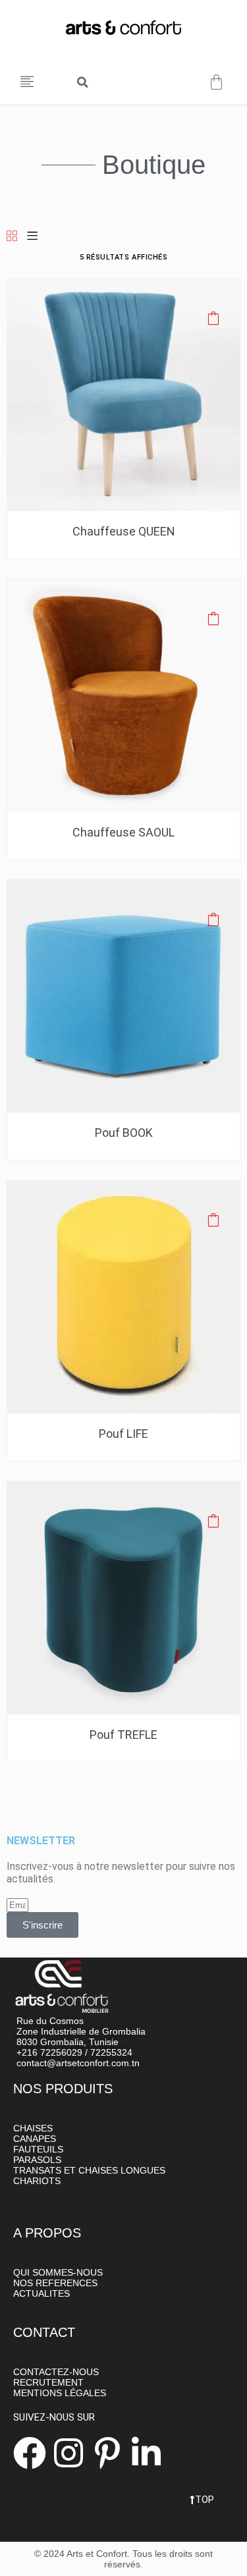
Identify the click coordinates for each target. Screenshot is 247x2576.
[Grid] (12, 237)
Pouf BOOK (124, 1133)
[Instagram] (69, 2453)
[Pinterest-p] (107, 2453)
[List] (32, 237)
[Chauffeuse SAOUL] (123, 695)
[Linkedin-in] (146, 2453)
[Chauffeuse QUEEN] (123, 394)
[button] (82, 82)
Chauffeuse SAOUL (123, 832)
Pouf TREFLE (123, 1735)
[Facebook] (30, 2453)
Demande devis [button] (213, 317)
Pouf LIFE (123, 1434)
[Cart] (216, 82)
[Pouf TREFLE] (123, 1597)
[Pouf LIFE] (123, 1297)
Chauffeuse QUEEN (124, 531)
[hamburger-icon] (28, 82)
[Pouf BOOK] (123, 996)
